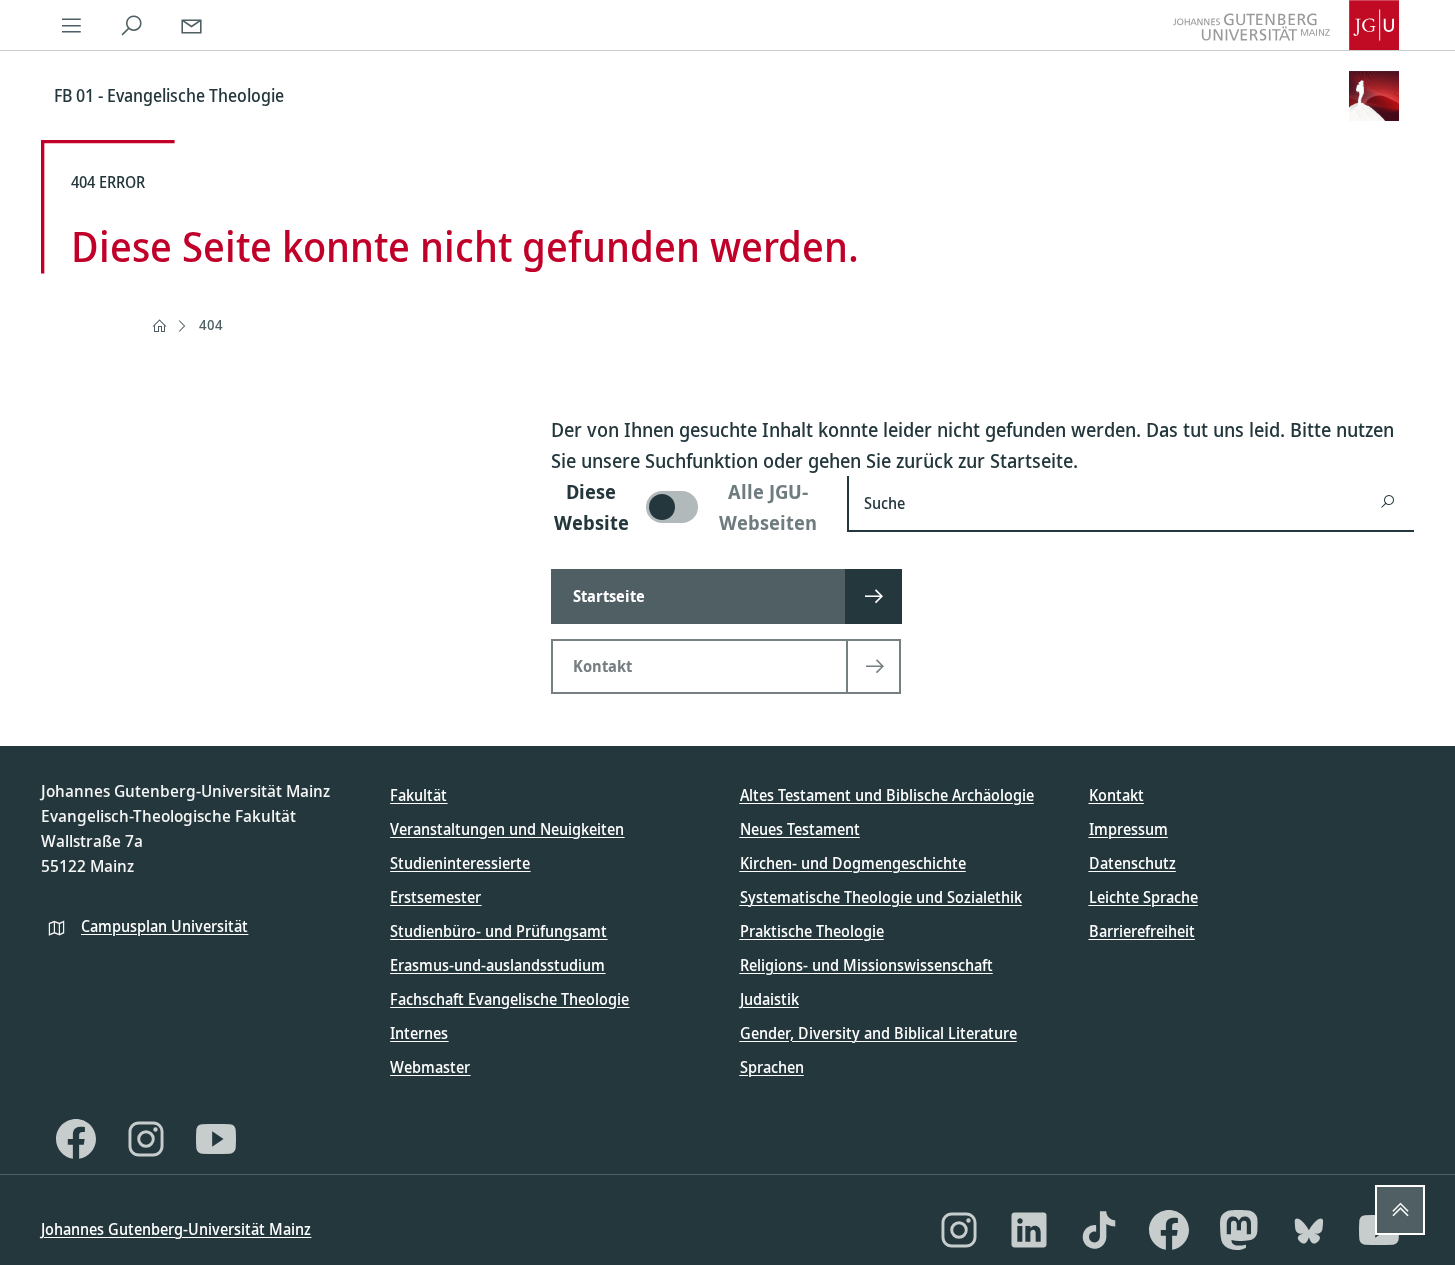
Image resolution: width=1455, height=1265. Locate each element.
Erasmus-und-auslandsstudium (497, 965)
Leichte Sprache (1143, 897)
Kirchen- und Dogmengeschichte (853, 863)
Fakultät (418, 795)
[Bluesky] (1309, 1230)
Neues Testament (800, 829)
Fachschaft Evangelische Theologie (509, 999)
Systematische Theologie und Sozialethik (881, 897)
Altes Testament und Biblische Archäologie (887, 795)
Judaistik (769, 999)
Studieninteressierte (460, 863)
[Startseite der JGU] (1286, 25)
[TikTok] (1099, 1230)
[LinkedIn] (1029, 1230)
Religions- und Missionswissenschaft (866, 965)
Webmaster (430, 1067)
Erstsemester (435, 897)
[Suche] (131, 25)
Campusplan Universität (164, 926)
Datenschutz (1132, 863)
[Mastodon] (1239, 1230)
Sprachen (772, 1067)
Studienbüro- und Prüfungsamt (498, 931)
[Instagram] (146, 1139)
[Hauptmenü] (71, 25)
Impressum (1128, 829)
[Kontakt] (191, 25)
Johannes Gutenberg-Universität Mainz (176, 1229)
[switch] (687, 507)
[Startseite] (159, 326)
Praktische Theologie (812, 931)
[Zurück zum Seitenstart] (1400, 1210)
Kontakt (1116, 795)
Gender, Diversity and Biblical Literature (878, 1033)
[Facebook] (76, 1139)
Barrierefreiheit (1142, 931)
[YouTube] (216, 1139)
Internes (419, 1033)
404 (211, 324)
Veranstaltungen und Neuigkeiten (507, 829)
